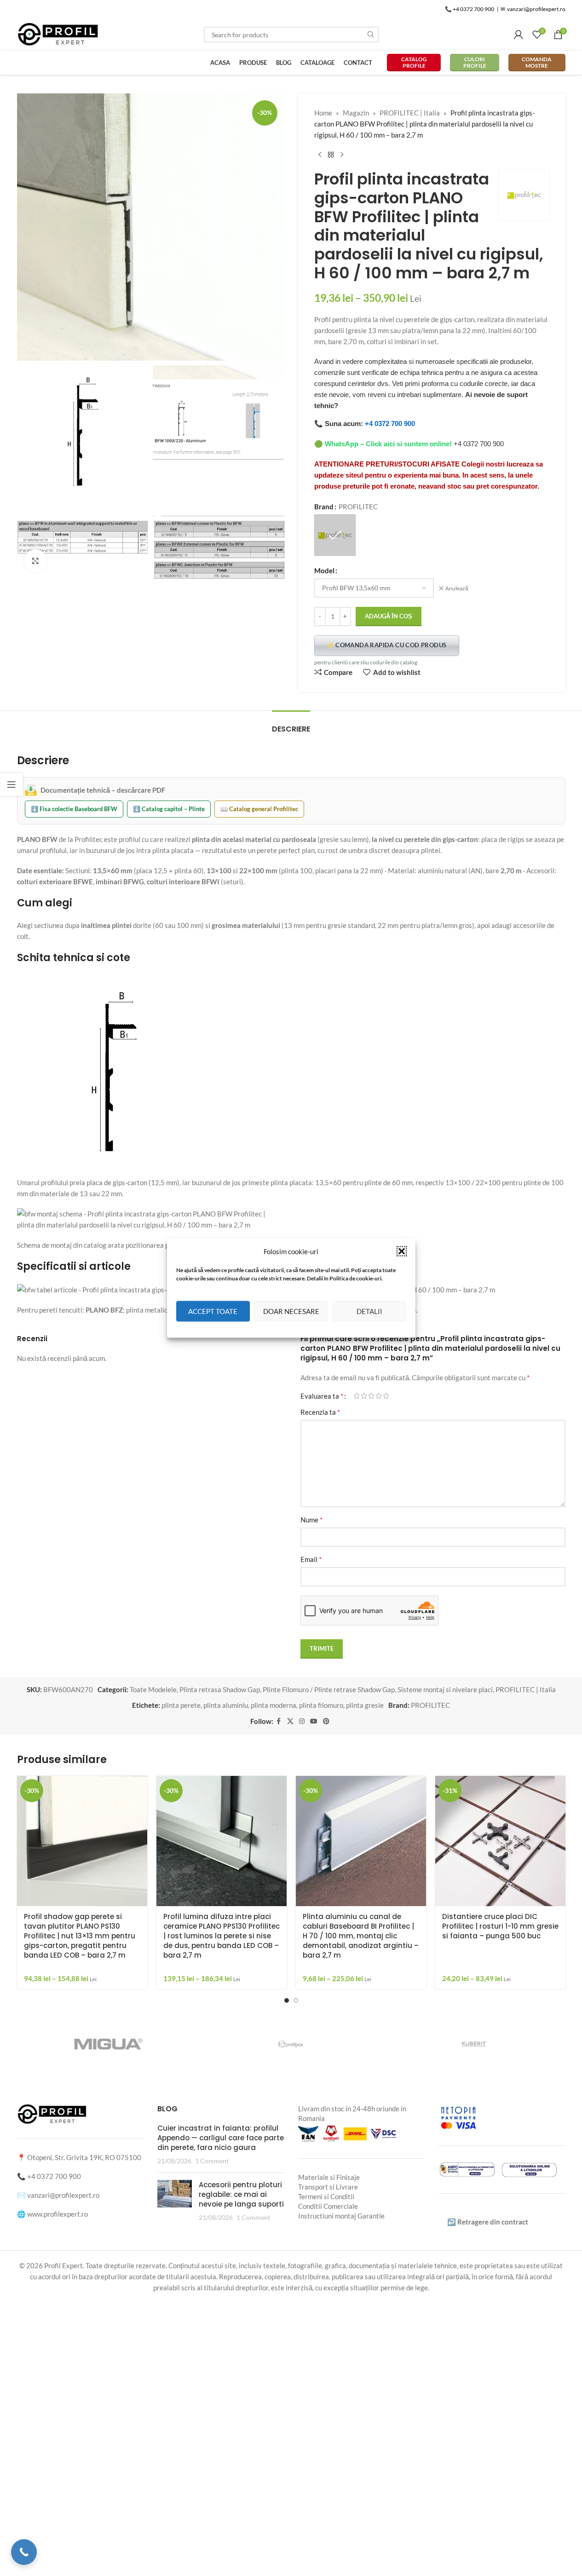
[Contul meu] (519, 35)
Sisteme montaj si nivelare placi (445, 1689)
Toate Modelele (153, 1689)
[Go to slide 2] (296, 2000)
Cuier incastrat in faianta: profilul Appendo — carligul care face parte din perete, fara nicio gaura (221, 2138)
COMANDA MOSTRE (537, 62)
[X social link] (290, 1721)
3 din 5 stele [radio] (371, 1396)
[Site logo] (58, 34)
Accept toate (213, 1311)
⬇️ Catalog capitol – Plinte (169, 809)
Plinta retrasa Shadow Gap (220, 1689)
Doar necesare (291, 1311)
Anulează (457, 588)
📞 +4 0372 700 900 (470, 9)
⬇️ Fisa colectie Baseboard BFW (74, 809)
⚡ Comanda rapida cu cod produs (387, 645)
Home (323, 113)
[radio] (335, 535)
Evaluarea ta (322, 1396)
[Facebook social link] (279, 1721)
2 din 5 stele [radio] (364, 1396)
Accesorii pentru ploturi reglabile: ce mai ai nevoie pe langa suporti (241, 2195)
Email (311, 1559)
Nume (311, 1519)
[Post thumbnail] (175, 2201)
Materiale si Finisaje (329, 2177)
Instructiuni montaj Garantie (341, 2216)
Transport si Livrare (328, 2187)
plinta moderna (274, 1705)
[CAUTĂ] (371, 35)
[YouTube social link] (314, 1721)
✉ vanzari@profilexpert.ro (533, 9)
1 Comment (212, 2161)
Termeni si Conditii (326, 2196)
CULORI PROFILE (475, 62)
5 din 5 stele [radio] (386, 1396)
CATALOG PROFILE (414, 62)
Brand (324, 507)
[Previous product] (320, 155)
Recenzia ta (320, 1412)
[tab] (291, 724)
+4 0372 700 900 (390, 424)
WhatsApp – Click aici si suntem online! (388, 444)
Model (324, 571)
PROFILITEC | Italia (410, 113)
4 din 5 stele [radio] (379, 1396)
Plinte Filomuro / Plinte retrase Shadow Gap (329, 1689)
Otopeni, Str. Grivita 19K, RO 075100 (84, 2157)
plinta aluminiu (226, 1705)
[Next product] (342, 155)
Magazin (356, 113)
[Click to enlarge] (35, 561)
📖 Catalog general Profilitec (259, 809)
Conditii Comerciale (328, 2206)
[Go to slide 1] (287, 2000)
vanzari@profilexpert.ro (63, 2195)
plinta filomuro (321, 1705)
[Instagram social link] (302, 1721)
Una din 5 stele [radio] (357, 1396)
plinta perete (181, 1705)
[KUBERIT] (412, 2044)
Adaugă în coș (389, 616)
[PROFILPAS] (229, 2044)
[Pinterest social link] (326, 1721)
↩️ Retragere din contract (488, 2222)
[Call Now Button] (24, 2552)
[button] (402, 1251)
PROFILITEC (430, 1705)
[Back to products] (331, 155)
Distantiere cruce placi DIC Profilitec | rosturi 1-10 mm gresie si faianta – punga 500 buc (500, 1926)
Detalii (369, 1311)
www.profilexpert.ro (58, 2214)
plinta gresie (365, 1705)
